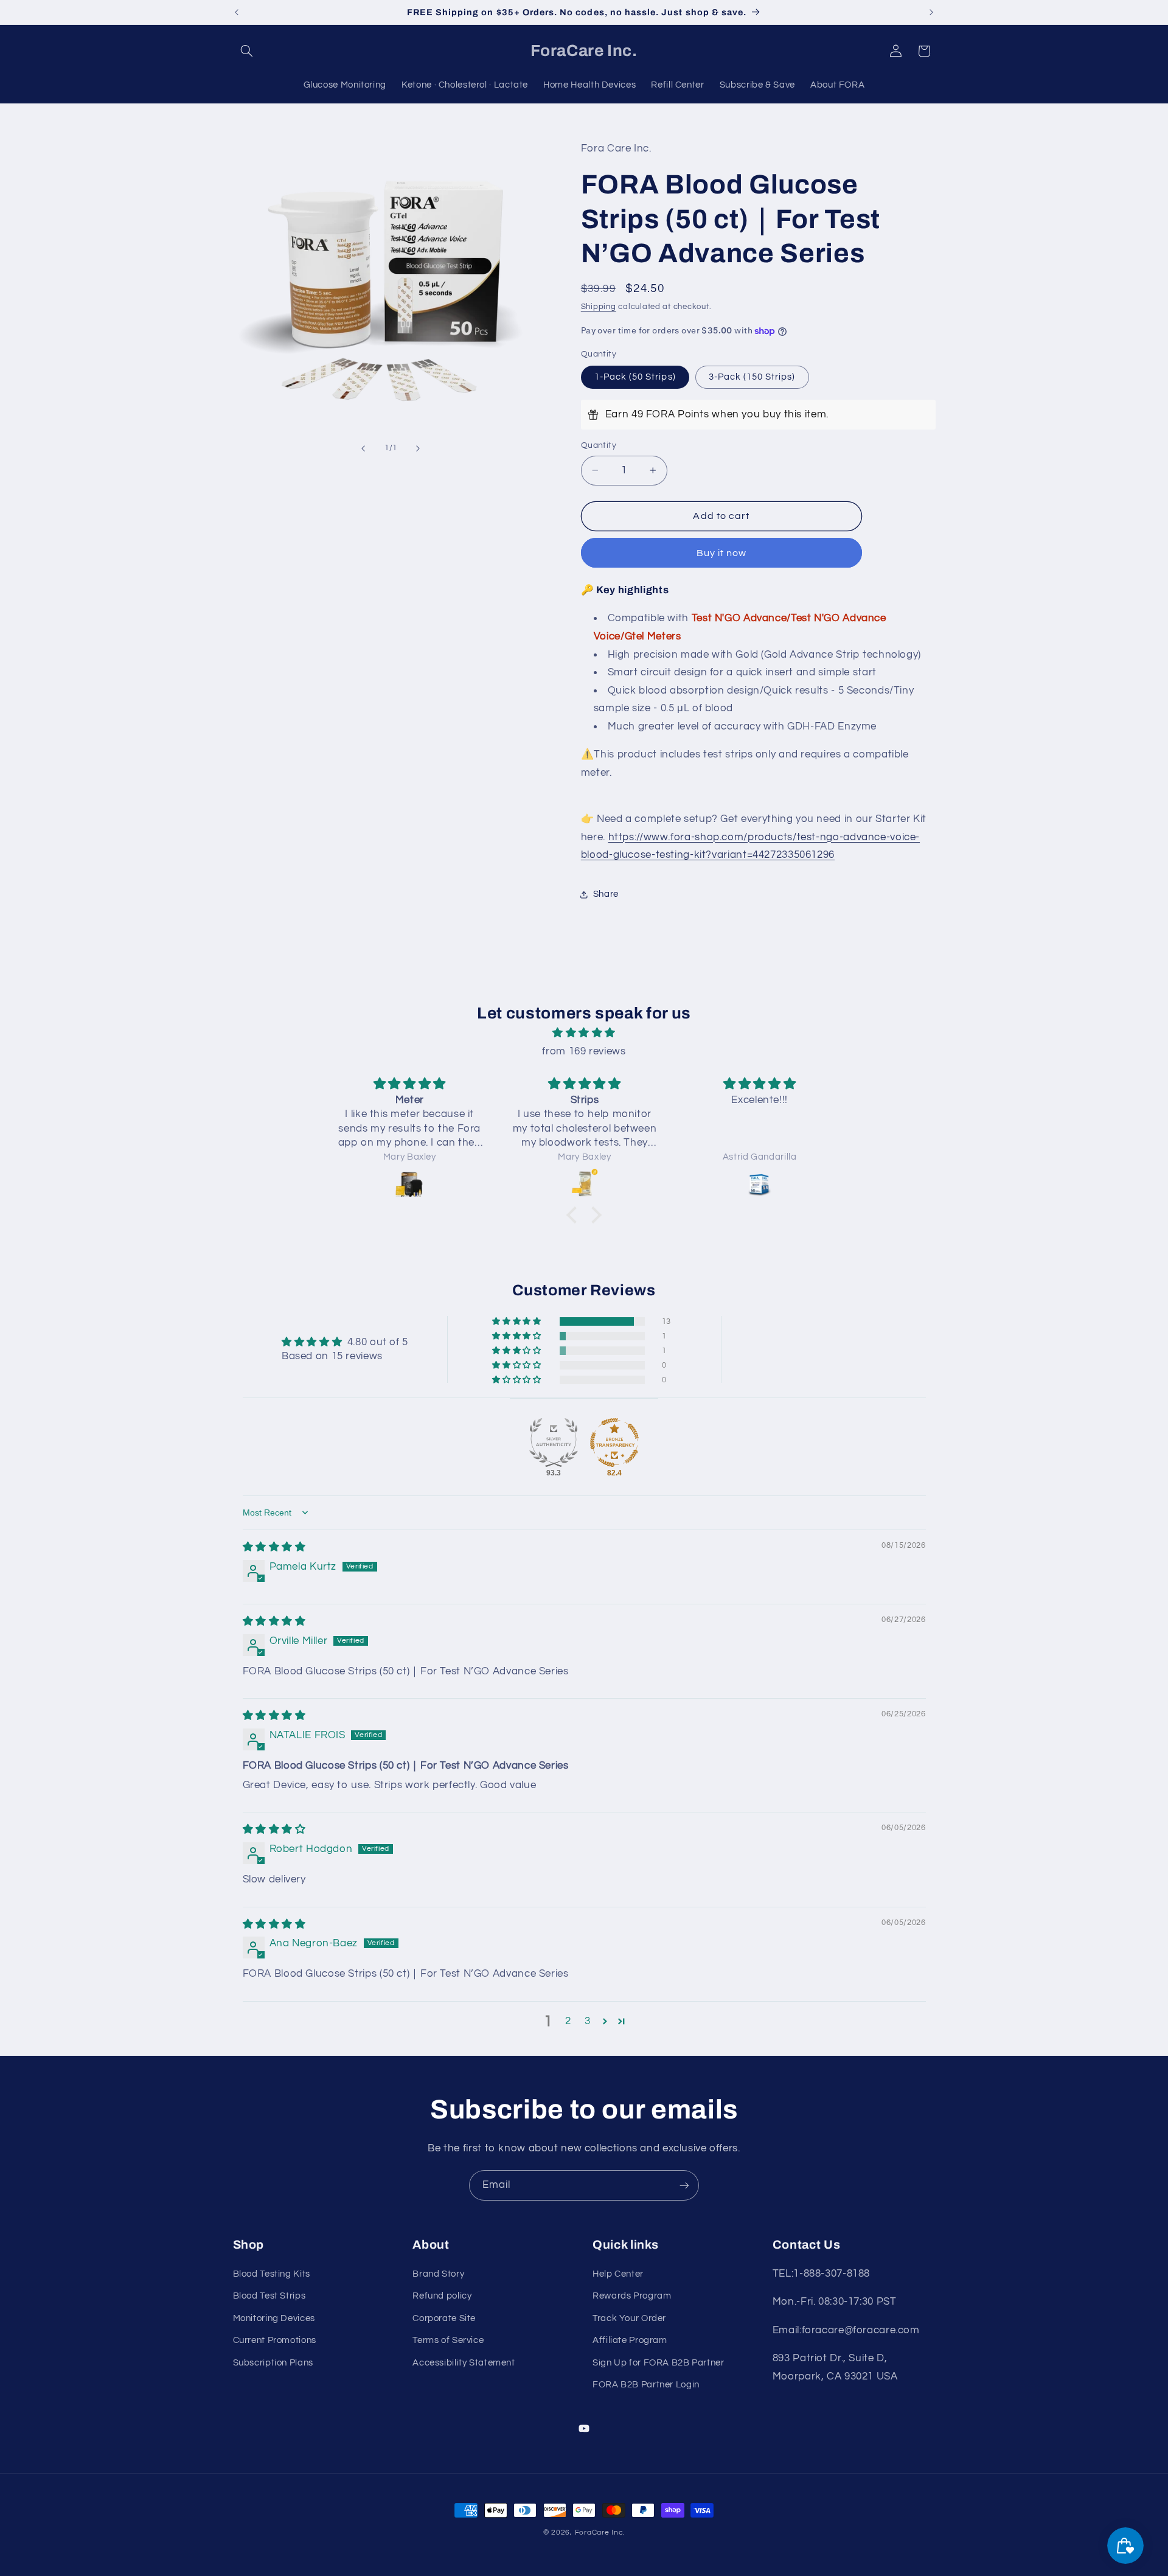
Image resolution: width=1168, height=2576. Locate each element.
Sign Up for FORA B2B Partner (659, 2363)
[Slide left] (363, 448)
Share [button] (606, 894)
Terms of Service (448, 2340)
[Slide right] (418, 448)
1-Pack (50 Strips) (635, 377)
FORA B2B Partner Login (646, 2385)
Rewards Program (632, 2296)
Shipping (599, 307)
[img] (584, 1033)
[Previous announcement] (237, 12)
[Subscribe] (684, 2185)
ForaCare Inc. (600, 2532)
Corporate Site (444, 2318)
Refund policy (442, 2296)
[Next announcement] (931, 12)
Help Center (618, 2274)
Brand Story (438, 2274)
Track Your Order (629, 2318)
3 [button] (588, 2021)
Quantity (599, 445)
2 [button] (568, 2021)
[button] (247, 51)
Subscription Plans (273, 2363)
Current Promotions (275, 2340)
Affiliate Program (630, 2340)
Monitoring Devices (274, 2318)
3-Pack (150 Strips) (752, 377)
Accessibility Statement (464, 2363)
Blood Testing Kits (272, 2274)
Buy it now (722, 553)
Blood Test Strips (269, 2296)
